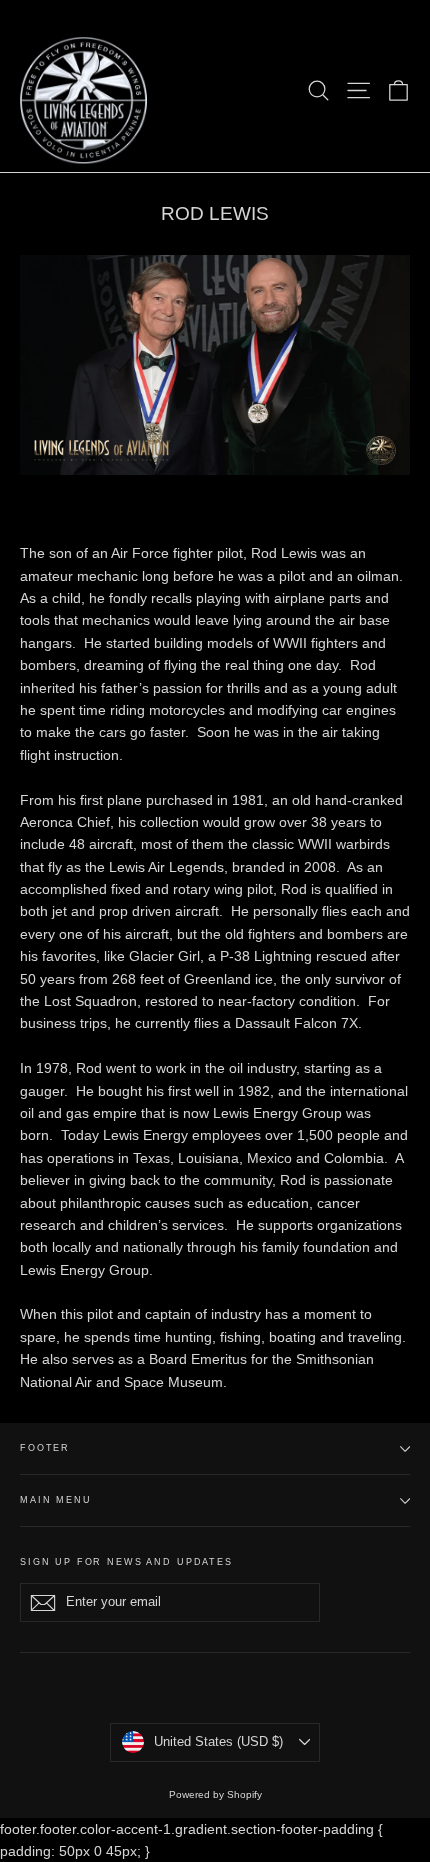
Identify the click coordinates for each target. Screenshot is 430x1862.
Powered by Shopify (215, 1794)
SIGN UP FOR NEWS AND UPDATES (126, 1562)
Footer (45, 1448)
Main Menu (56, 1500)
